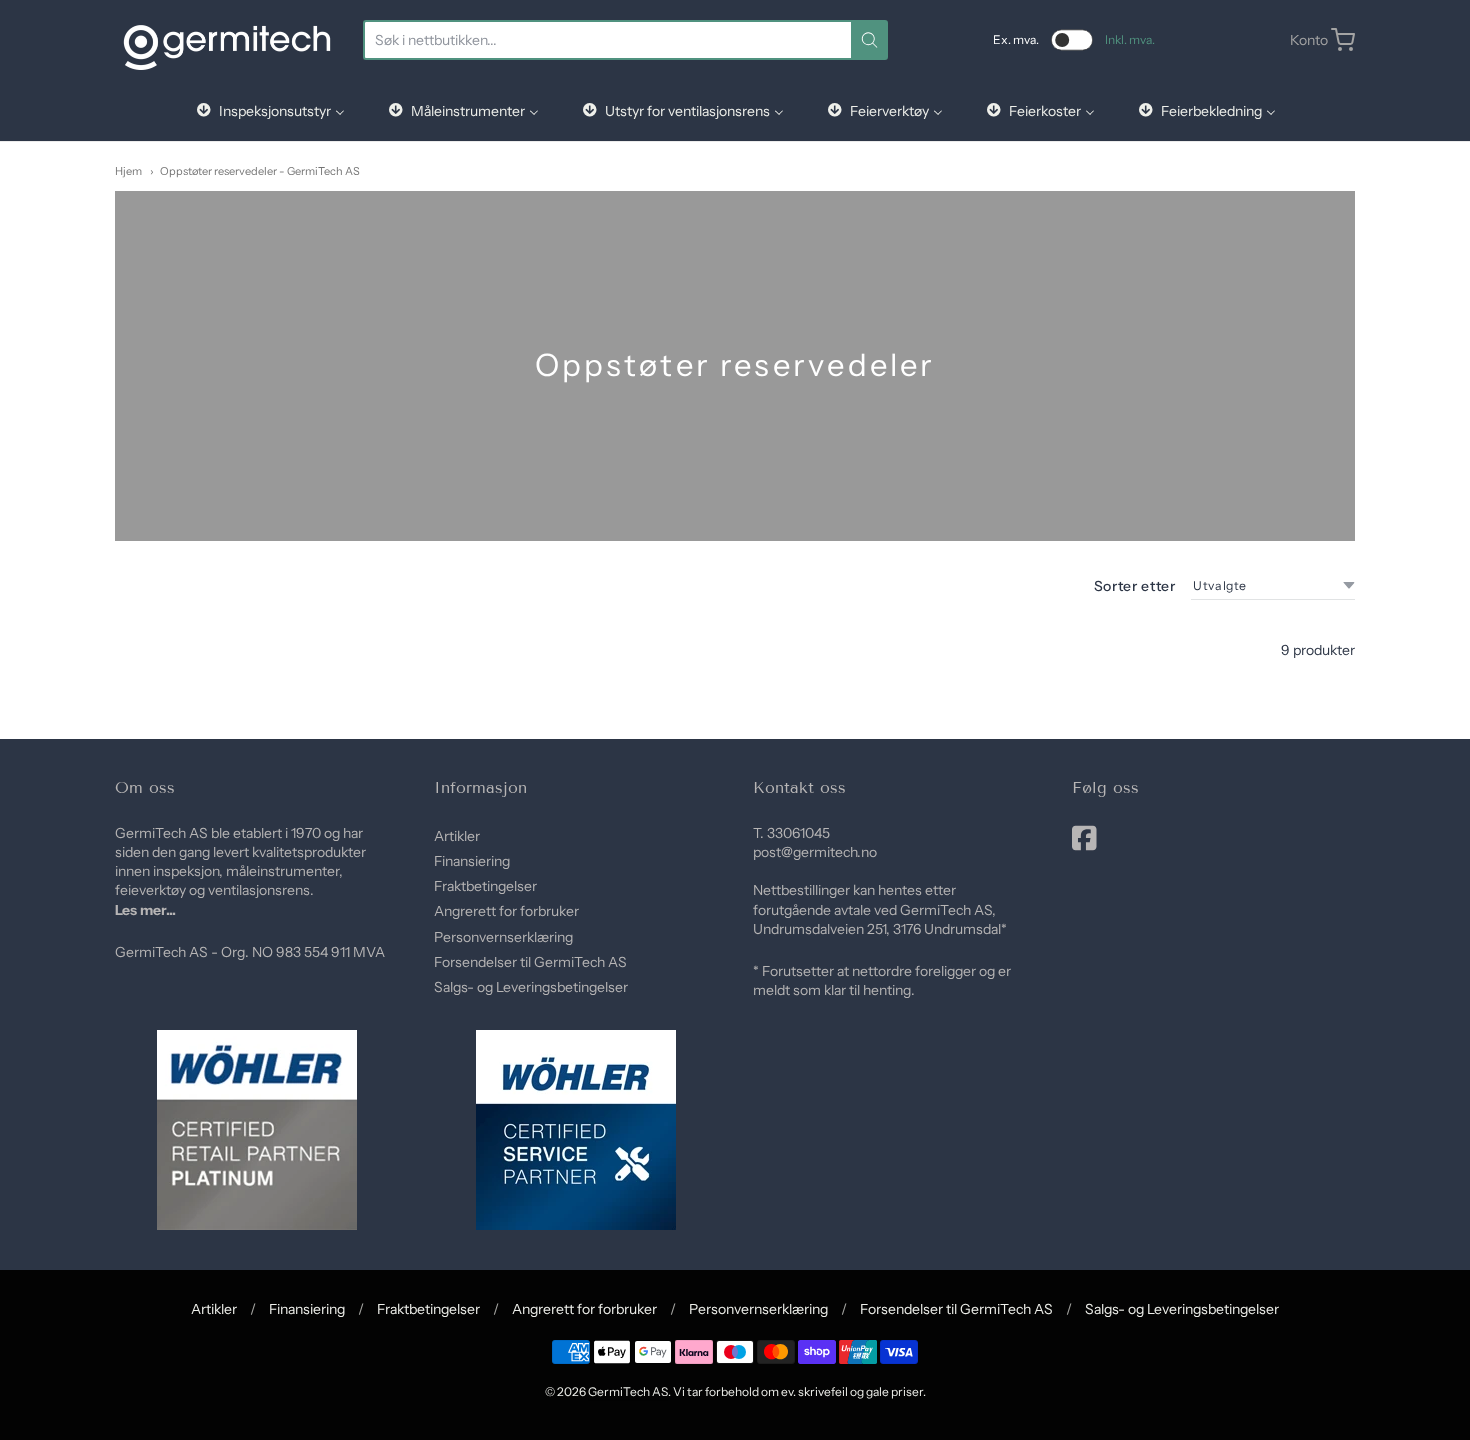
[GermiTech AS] (227, 40)
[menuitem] (269, 110)
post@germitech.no (815, 852)
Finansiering (472, 861)
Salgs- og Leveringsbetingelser (531, 987)
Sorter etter (1135, 586)
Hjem (128, 171)
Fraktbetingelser (485, 886)
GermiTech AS (628, 1391)
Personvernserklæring (503, 937)
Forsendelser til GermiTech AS (530, 962)
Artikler (457, 836)
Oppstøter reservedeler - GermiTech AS (260, 171)
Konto (1309, 40)
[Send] (869, 40)
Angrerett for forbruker (506, 911)
